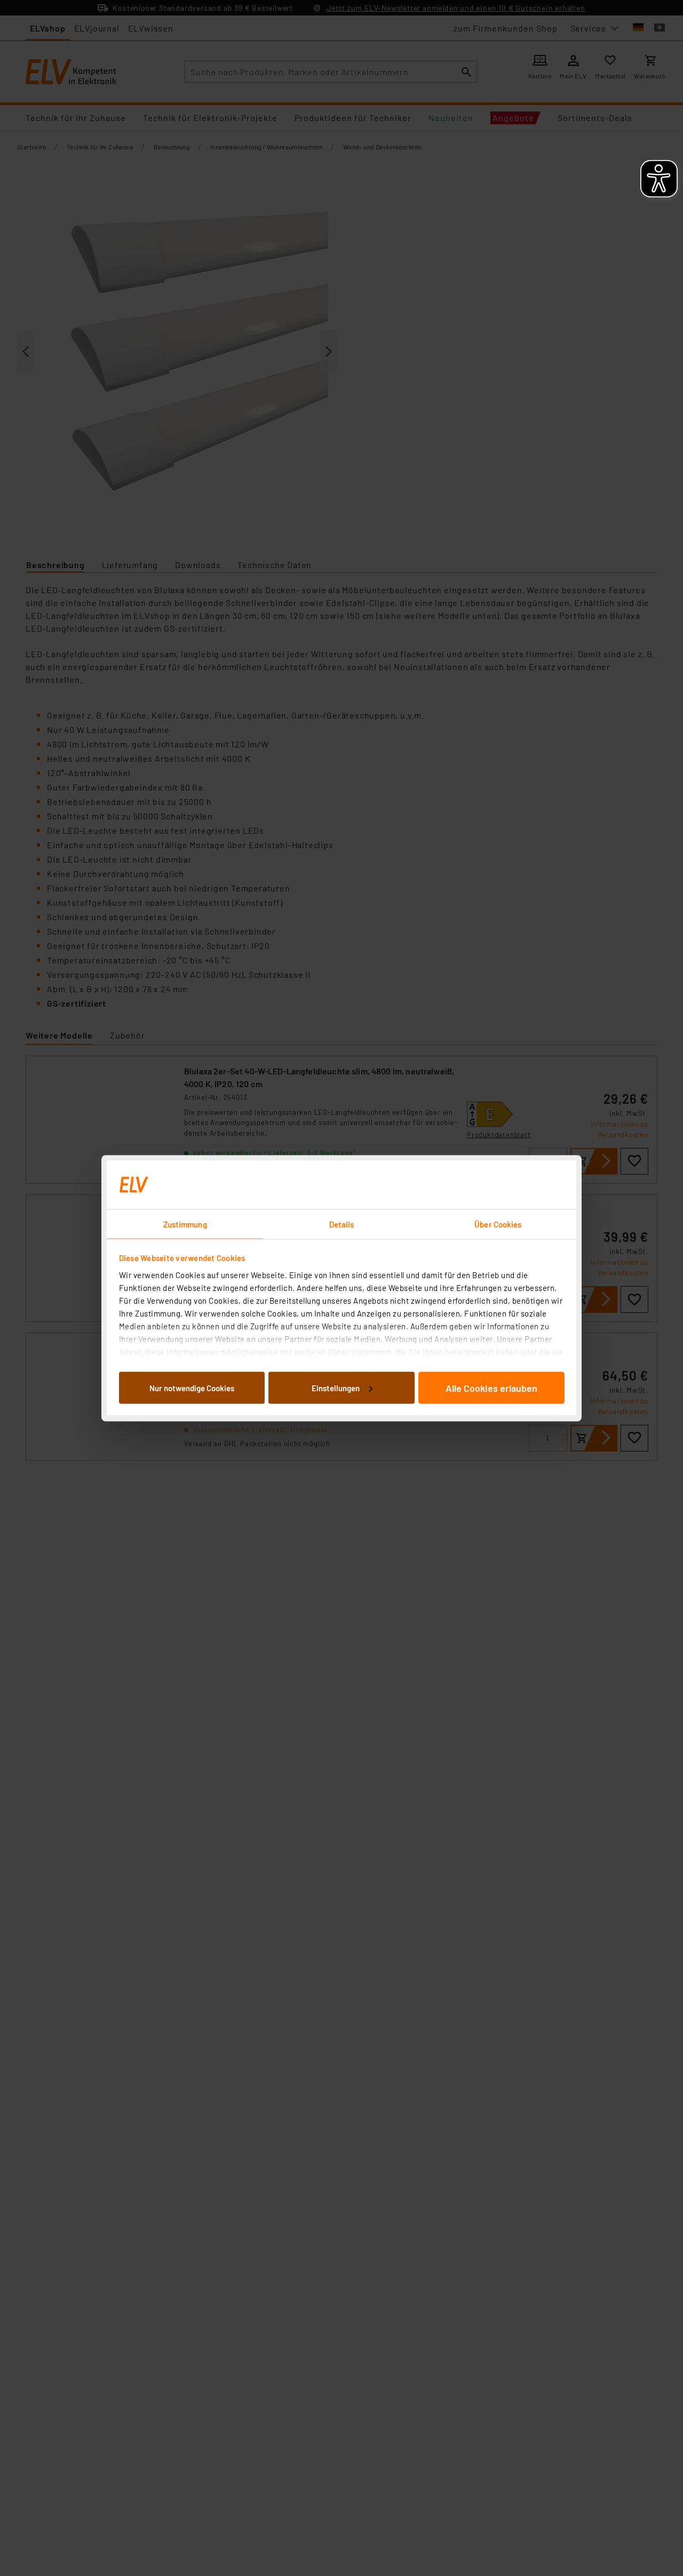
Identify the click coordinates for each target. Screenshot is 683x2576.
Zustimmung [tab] (185, 1224)
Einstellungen (336, 1387)
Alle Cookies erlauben (491, 1387)
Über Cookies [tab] (498, 1224)
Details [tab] (342, 1224)
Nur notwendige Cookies (192, 1387)
